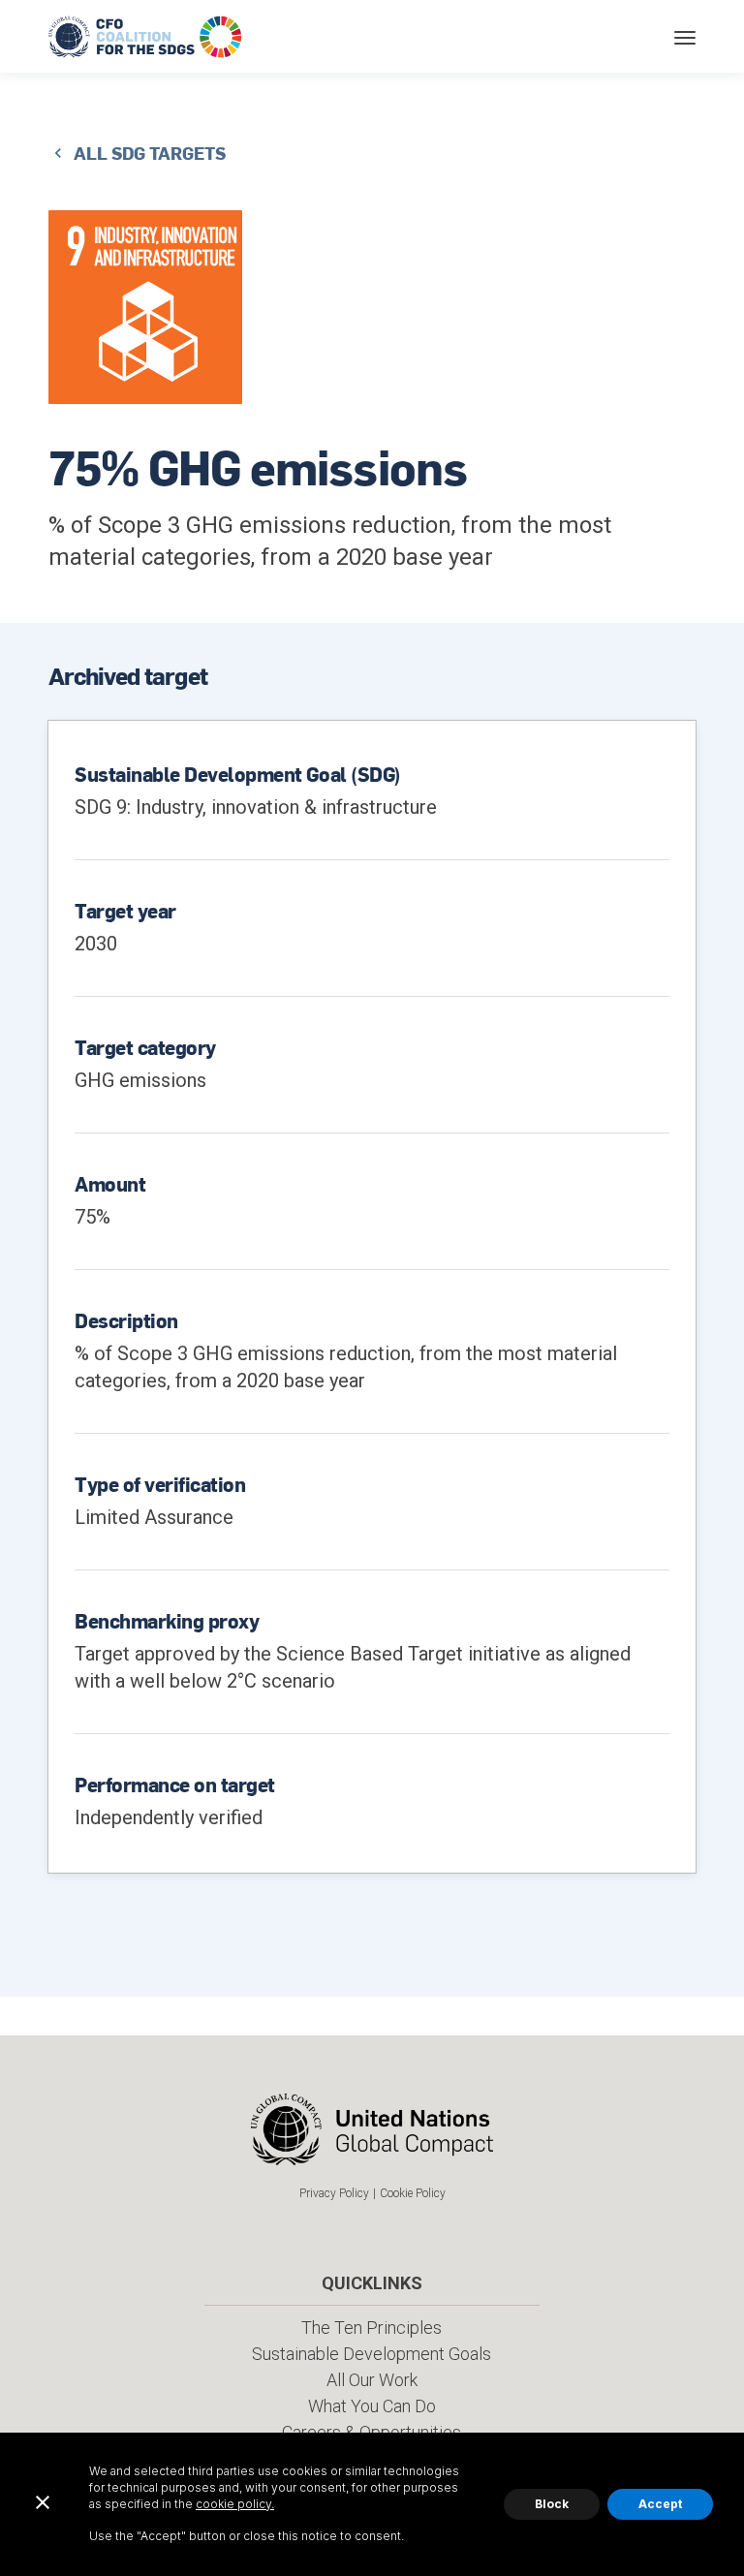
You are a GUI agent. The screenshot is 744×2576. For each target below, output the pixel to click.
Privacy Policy (334, 2193)
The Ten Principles (372, 2328)
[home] (147, 36)
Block (552, 2504)
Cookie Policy (413, 2193)
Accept (660, 2504)
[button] (685, 36)
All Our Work (372, 2380)
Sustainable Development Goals (372, 2354)
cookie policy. (235, 2504)
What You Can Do (372, 2406)
